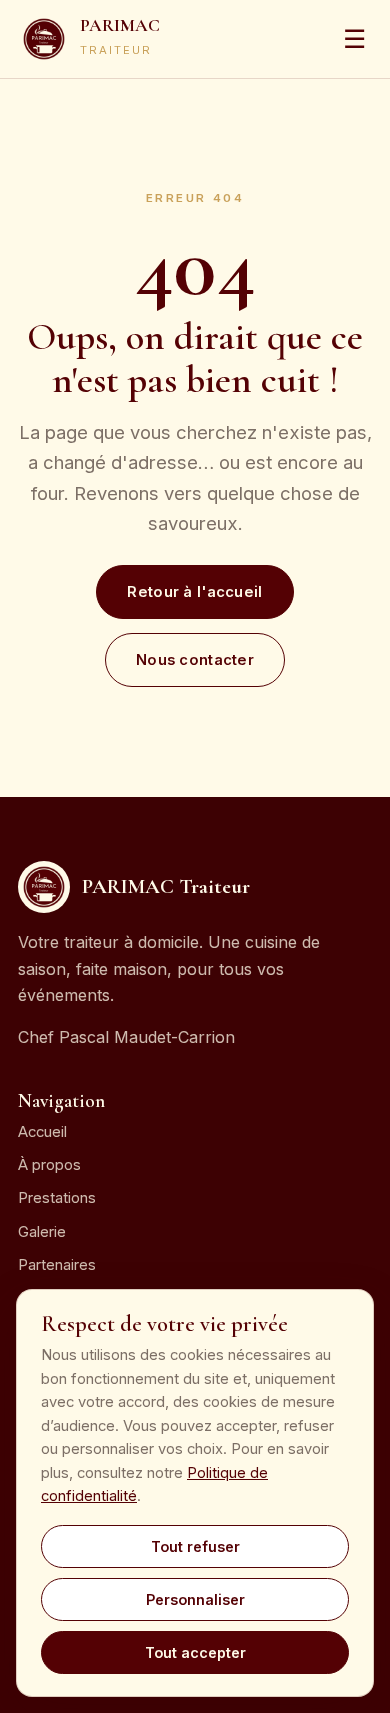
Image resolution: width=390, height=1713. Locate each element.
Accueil (42, 1132)
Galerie (42, 1232)
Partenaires (57, 1265)
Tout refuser (195, 1546)
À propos (49, 1165)
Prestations (57, 1198)
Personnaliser (195, 1599)
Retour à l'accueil (194, 592)
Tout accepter (195, 1652)
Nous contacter (195, 660)
